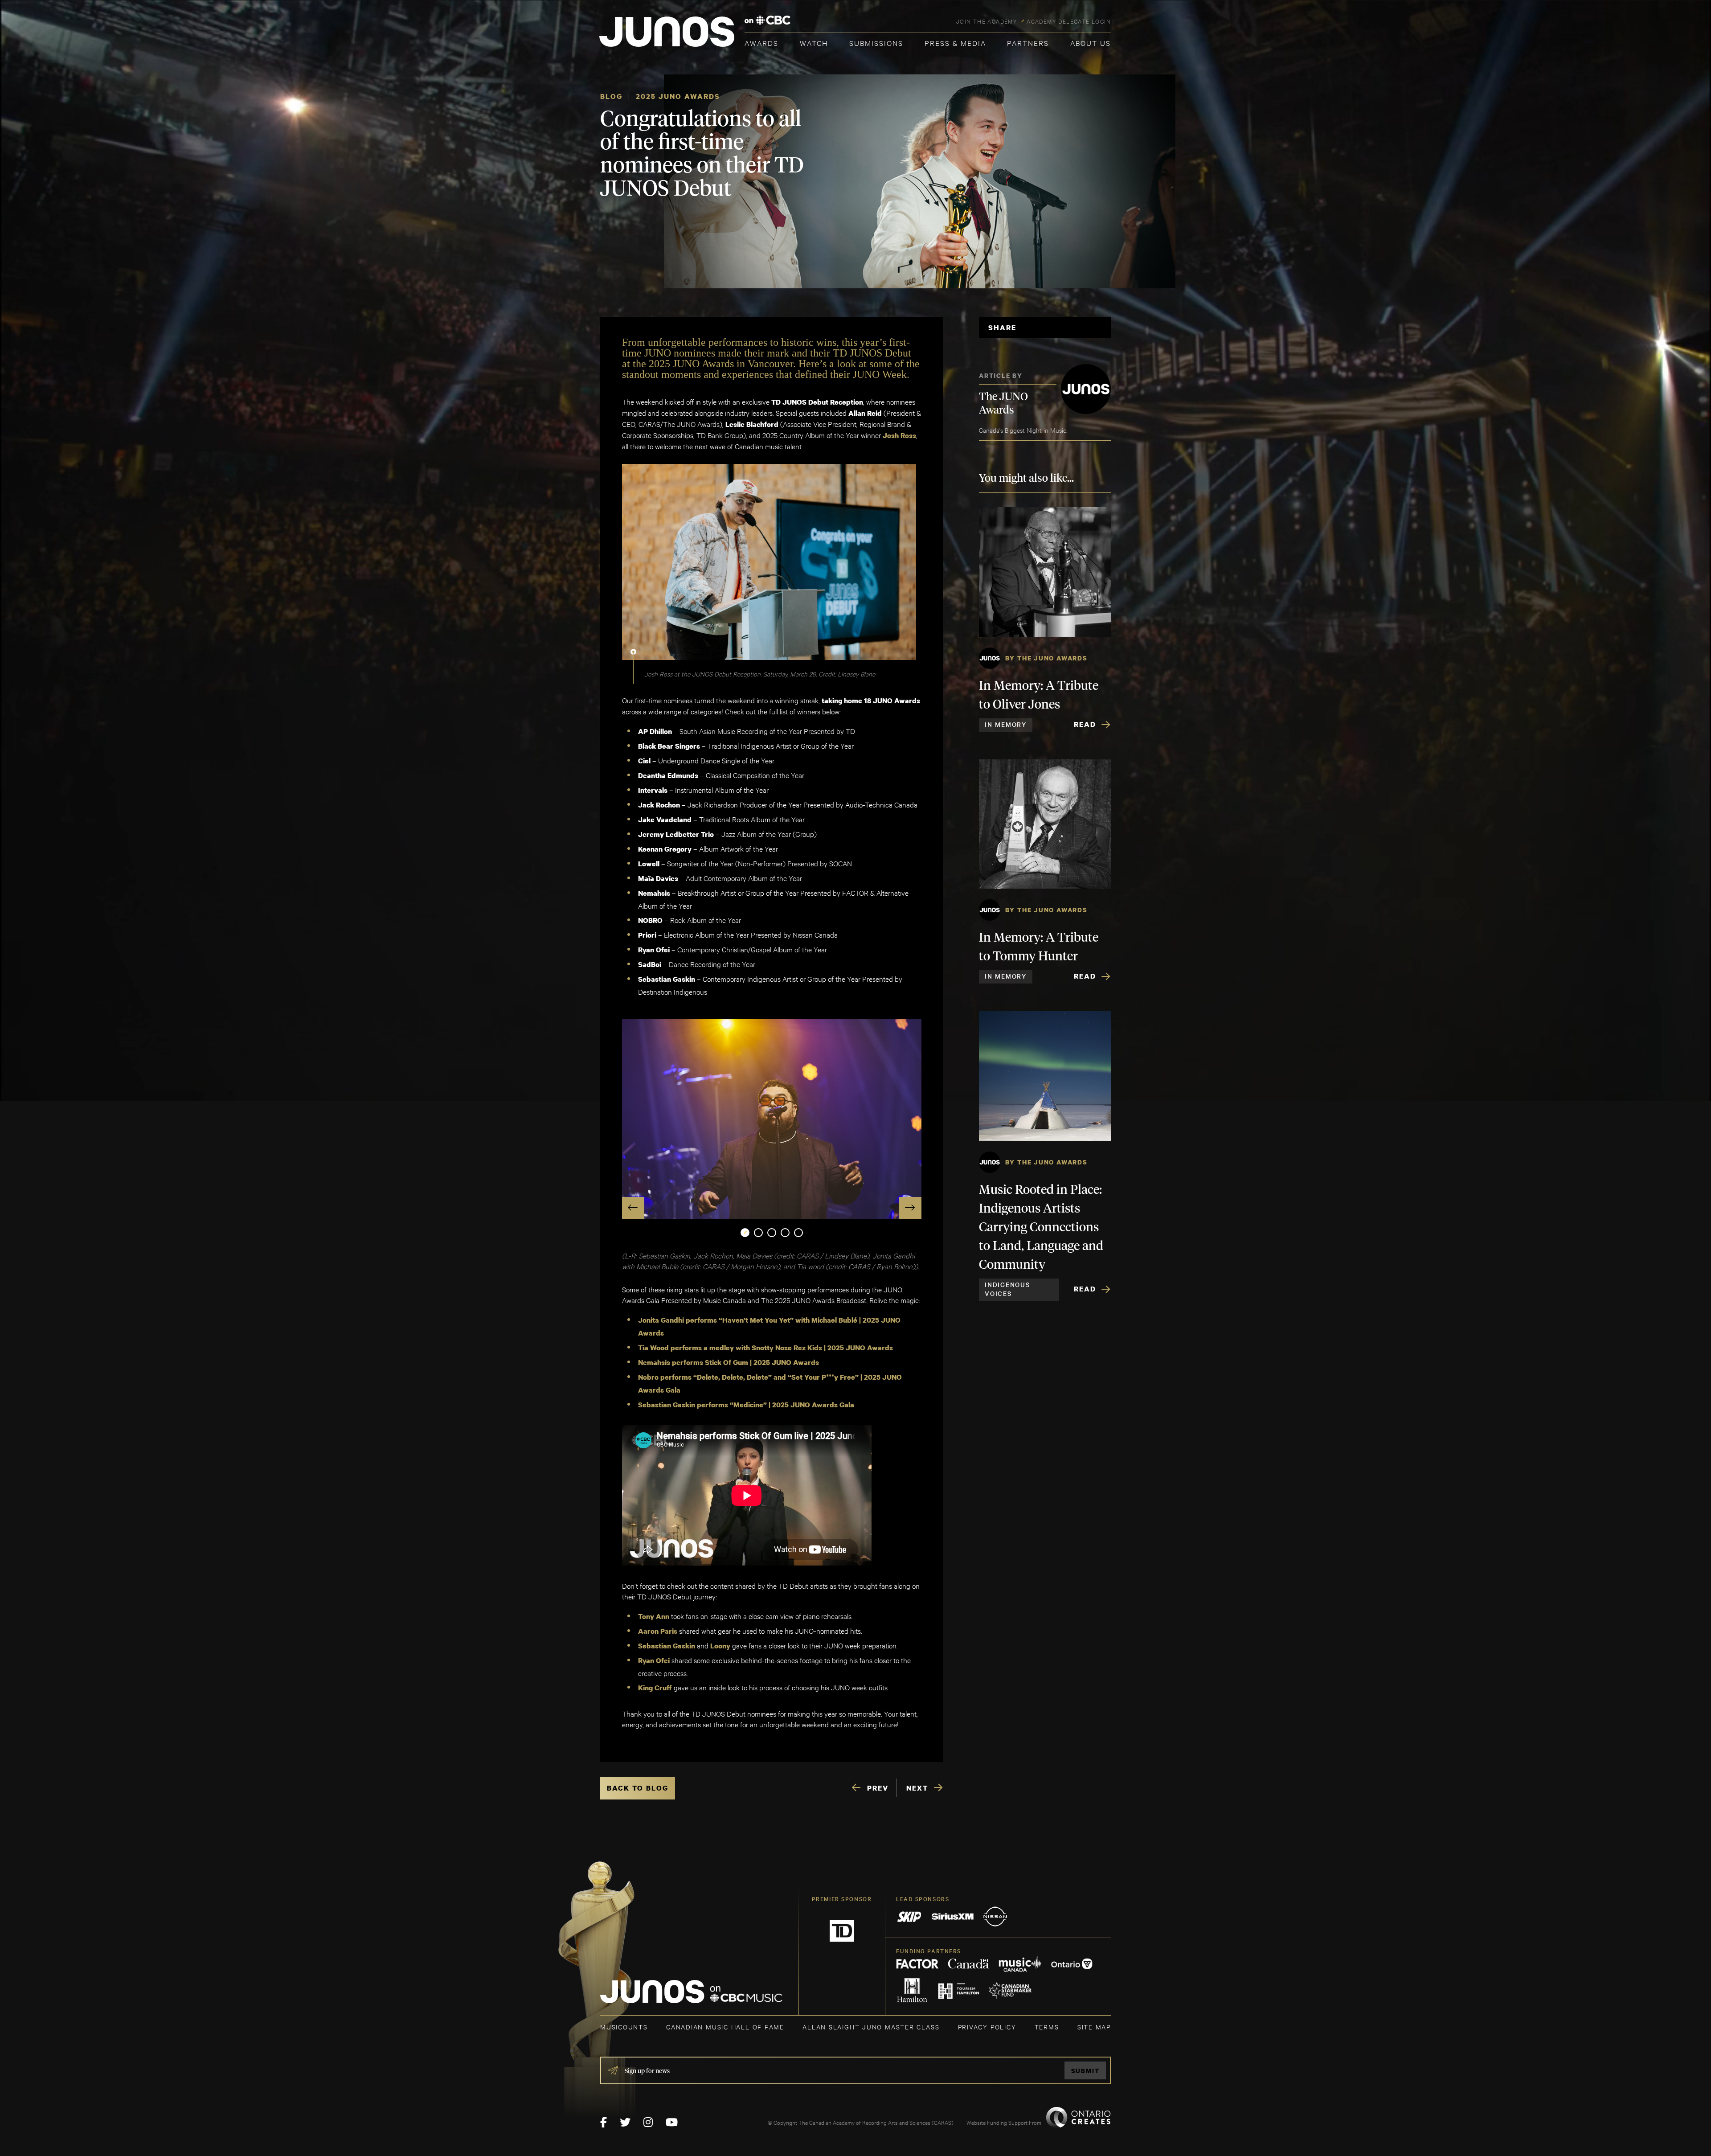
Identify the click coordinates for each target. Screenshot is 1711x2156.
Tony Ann (654, 1616)
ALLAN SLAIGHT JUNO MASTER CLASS (871, 2027)
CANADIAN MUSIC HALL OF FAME (725, 2027)
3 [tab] (772, 1233)
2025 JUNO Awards (678, 96)
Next (910, 1208)
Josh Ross (899, 435)
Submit (1085, 2071)
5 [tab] (798, 1233)
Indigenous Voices (1007, 1289)
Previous (633, 1208)
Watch (814, 43)
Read (1085, 724)
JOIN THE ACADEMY (987, 21)
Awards (761, 43)
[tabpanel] (772, 1119)
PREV (878, 1788)
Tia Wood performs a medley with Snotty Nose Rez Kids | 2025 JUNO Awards (765, 1348)
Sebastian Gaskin (667, 1646)
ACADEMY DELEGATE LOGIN (1069, 21)
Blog (611, 96)
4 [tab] (785, 1233)
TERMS (1047, 2027)
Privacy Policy (987, 2027)
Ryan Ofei (654, 1660)
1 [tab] (745, 1233)
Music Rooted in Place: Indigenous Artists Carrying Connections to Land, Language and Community (1041, 1228)
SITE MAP (1094, 2027)
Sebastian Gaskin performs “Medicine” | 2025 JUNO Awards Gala (746, 1405)
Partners (1028, 43)
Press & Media (955, 43)
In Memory (1006, 724)
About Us (1091, 43)
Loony (720, 1646)
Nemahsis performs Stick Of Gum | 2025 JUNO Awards (729, 1362)
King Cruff (655, 1688)
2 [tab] (758, 1233)
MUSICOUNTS (624, 2027)
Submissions (876, 43)
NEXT (917, 1788)
